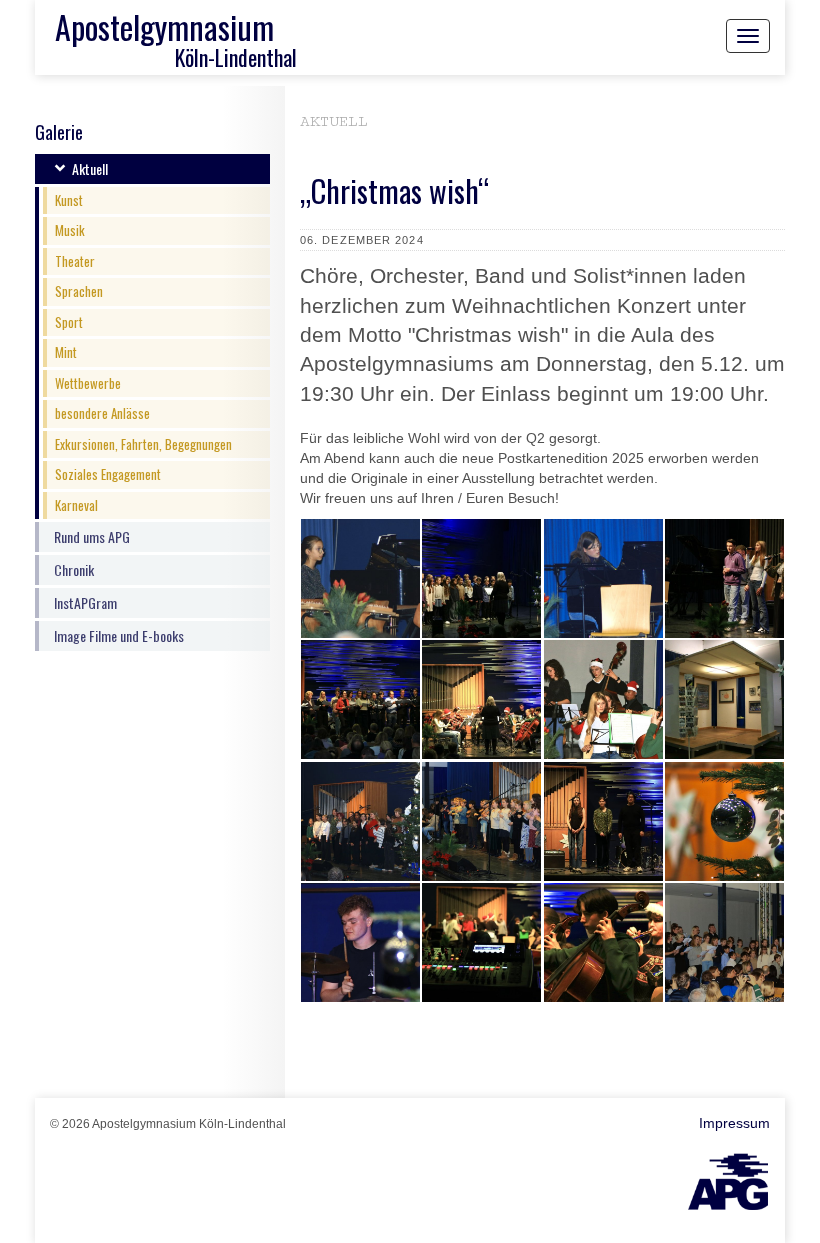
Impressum (734, 1123)
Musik (70, 230)
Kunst (69, 200)
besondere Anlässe (102, 413)
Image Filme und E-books (119, 635)
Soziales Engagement (108, 474)
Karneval (76, 505)
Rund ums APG (92, 536)
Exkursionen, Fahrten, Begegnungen (143, 444)
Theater (75, 261)
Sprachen (79, 291)
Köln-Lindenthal (236, 57)
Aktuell (90, 168)
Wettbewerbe (88, 383)
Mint (66, 352)
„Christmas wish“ (394, 190)
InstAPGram (85, 602)
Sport (69, 322)
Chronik (74, 569)
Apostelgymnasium (164, 26)
